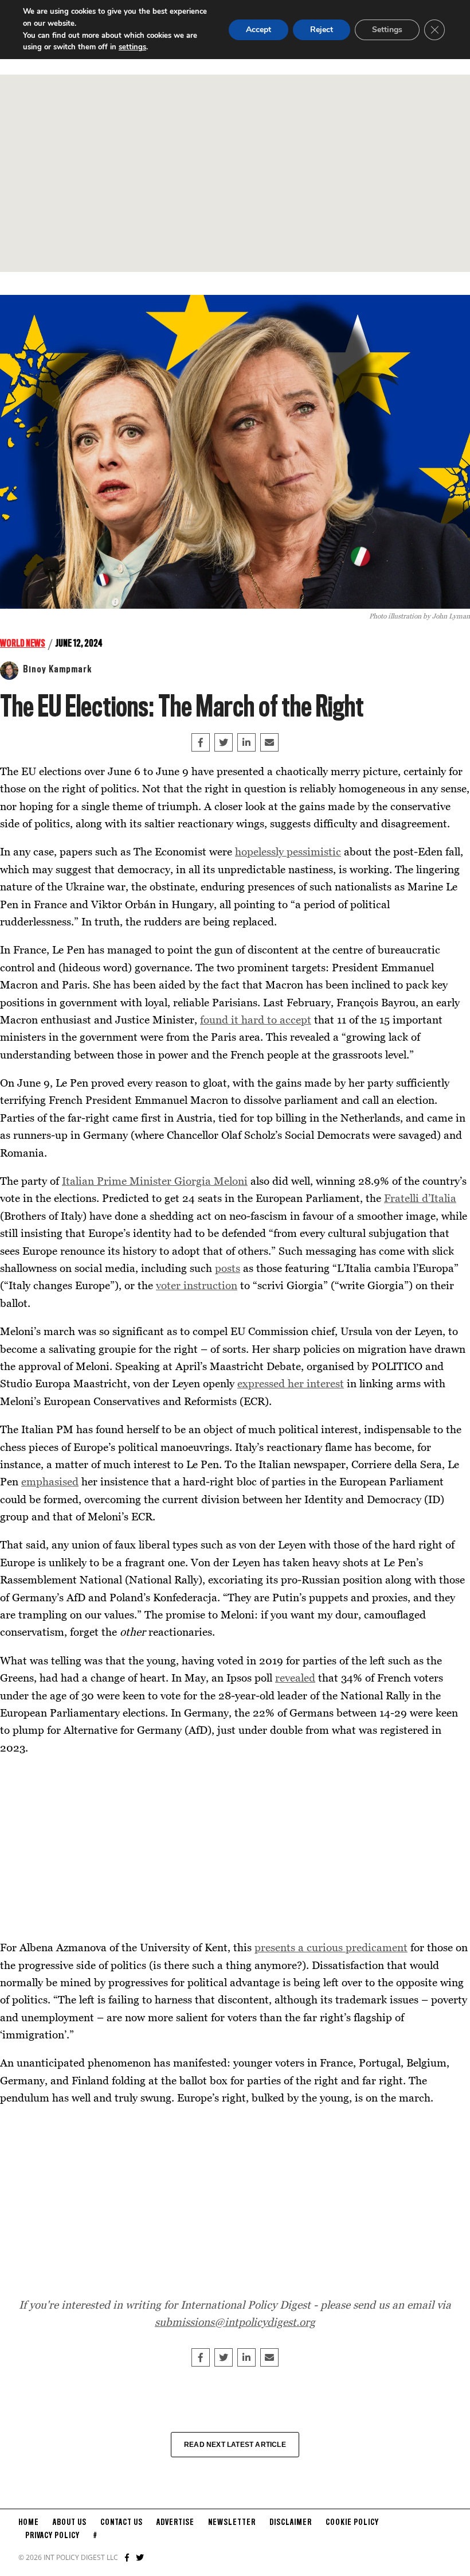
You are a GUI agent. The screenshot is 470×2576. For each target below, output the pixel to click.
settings (132, 47)
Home (29, 2523)
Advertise (175, 2523)
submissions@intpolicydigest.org (235, 2322)
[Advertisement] (235, 173)
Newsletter (232, 2523)
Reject (322, 30)
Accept (258, 30)
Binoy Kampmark (57, 670)
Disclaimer (291, 2523)
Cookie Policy (352, 2523)
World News (23, 644)
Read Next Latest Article (235, 2445)
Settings (387, 30)
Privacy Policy (52, 2536)
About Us (70, 2523)
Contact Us (122, 2523)
